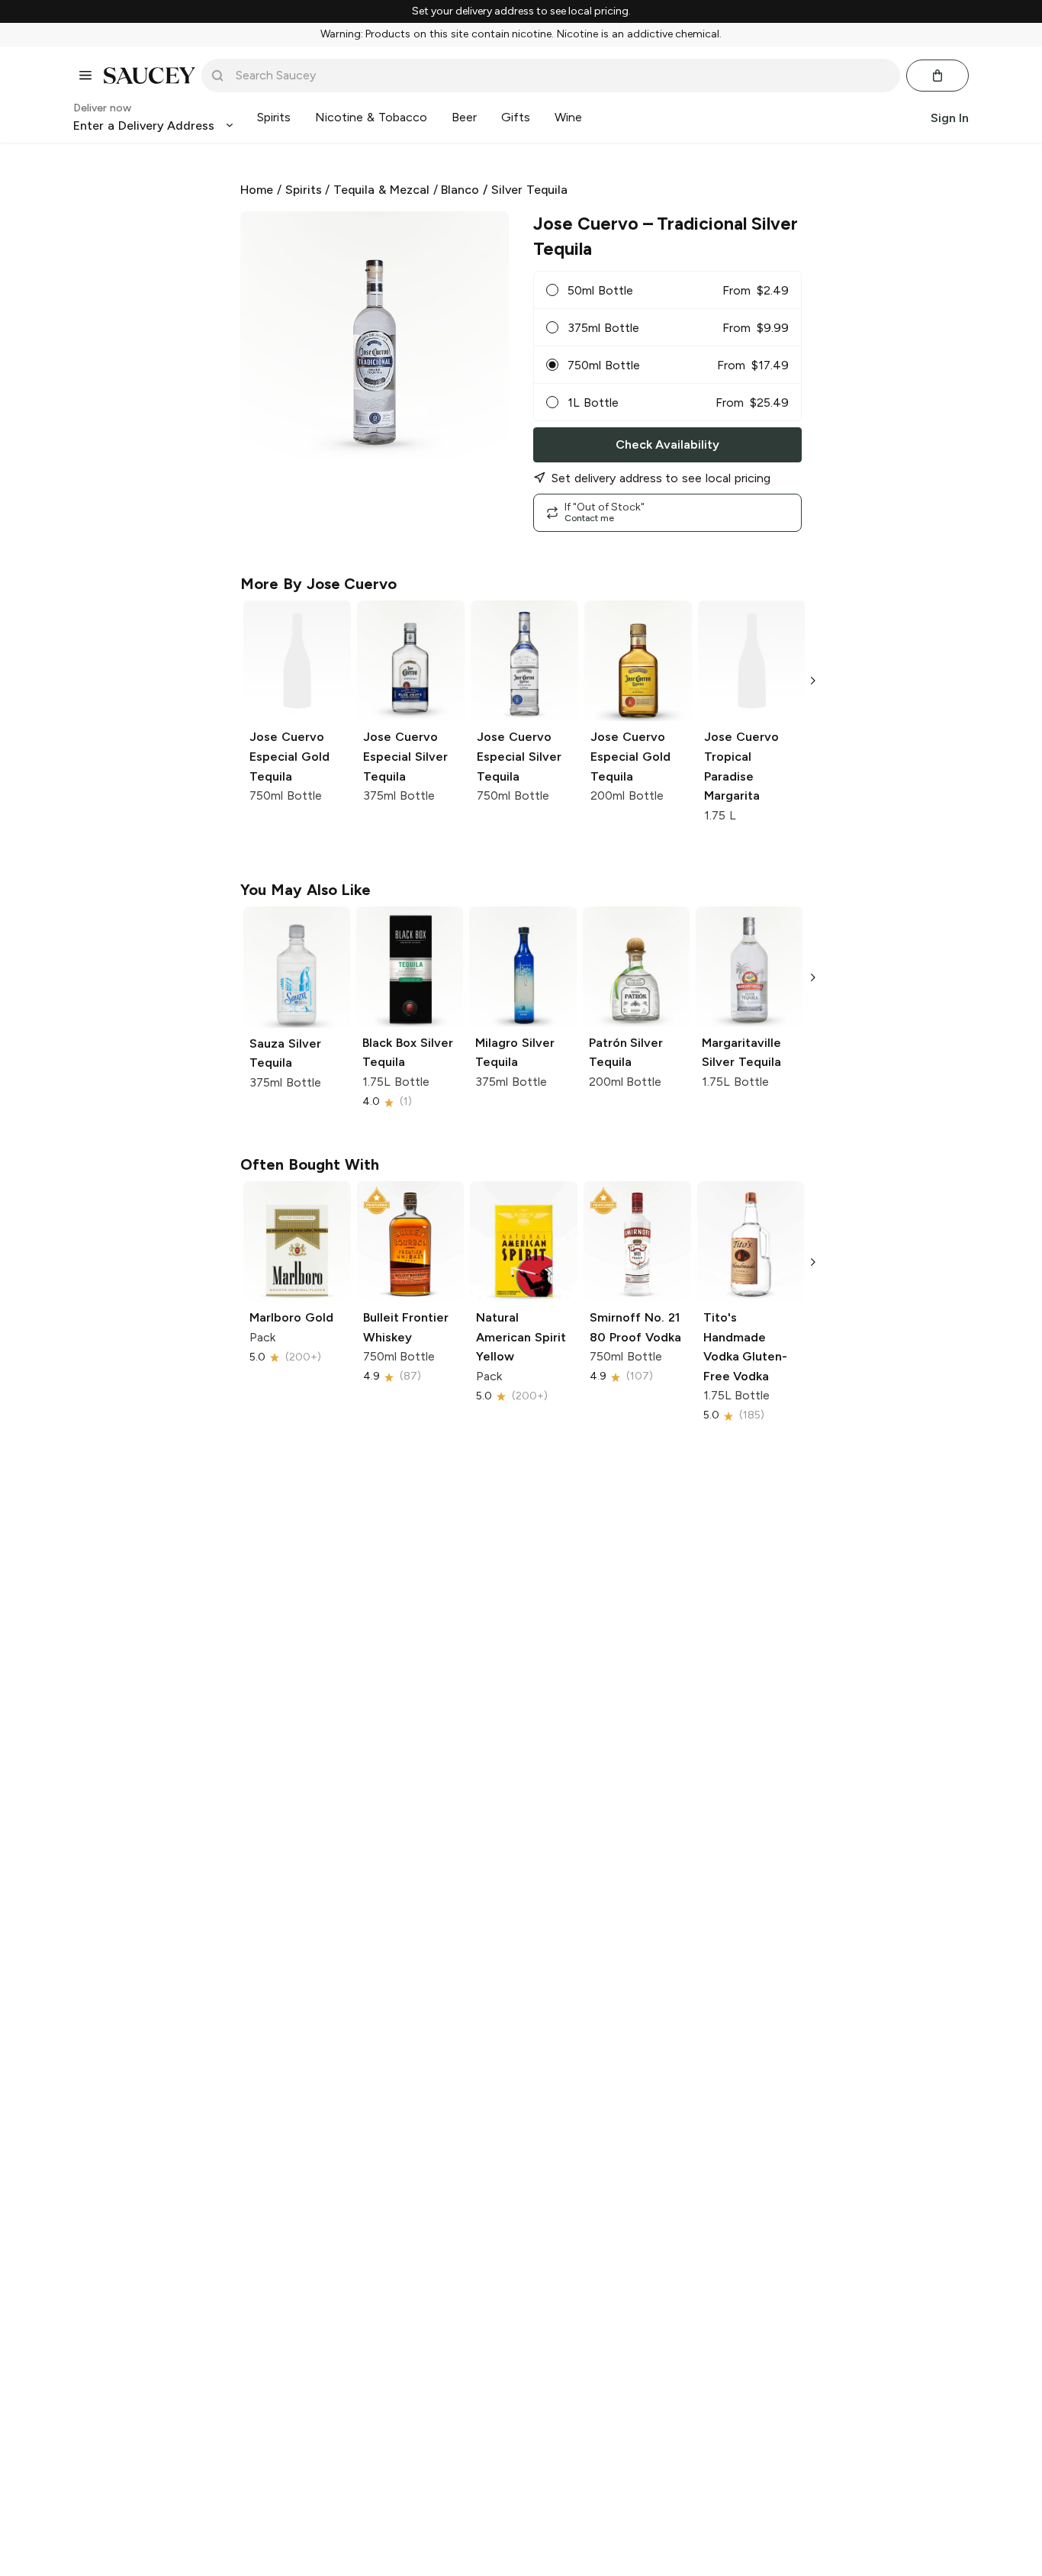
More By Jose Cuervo (318, 584)
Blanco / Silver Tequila (504, 190)
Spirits (304, 190)
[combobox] (561, 76)
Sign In (950, 117)
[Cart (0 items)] (937, 76)
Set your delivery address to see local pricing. (521, 11)
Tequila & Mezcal (381, 190)
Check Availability (667, 444)
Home (257, 190)
